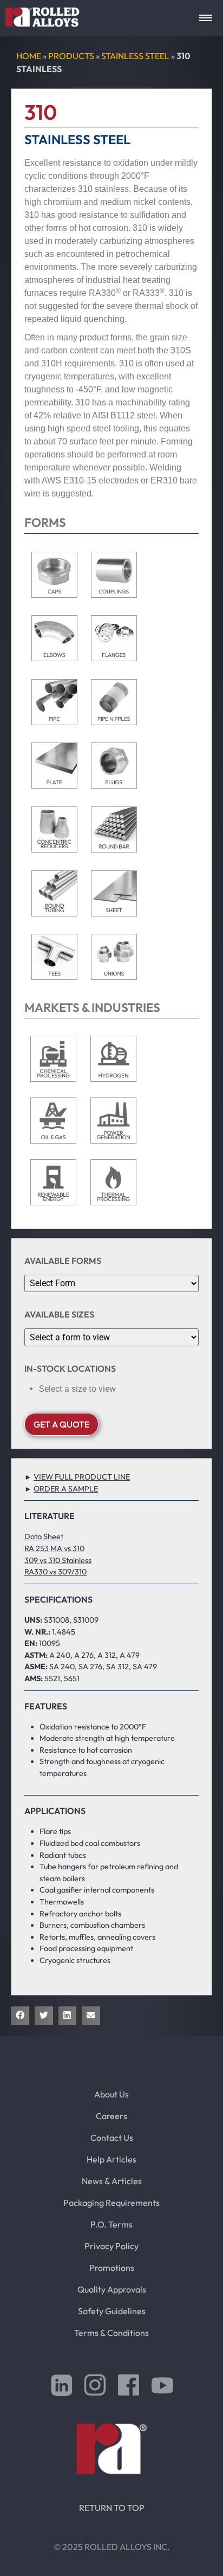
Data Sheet (44, 1536)
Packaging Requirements (111, 2203)
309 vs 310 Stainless (58, 1560)
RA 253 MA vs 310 (54, 1548)
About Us (111, 2094)
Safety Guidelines (112, 2311)
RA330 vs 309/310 (55, 1572)
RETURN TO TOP (112, 2508)
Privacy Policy (111, 2246)
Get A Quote (61, 1424)
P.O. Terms (111, 2224)
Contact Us (112, 2138)
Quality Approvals (112, 2289)
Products (71, 56)
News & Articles (112, 2181)
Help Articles (111, 2159)
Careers (111, 2116)
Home (29, 56)
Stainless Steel (135, 56)
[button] (20, 2016)
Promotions (112, 2268)
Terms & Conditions (111, 2333)
